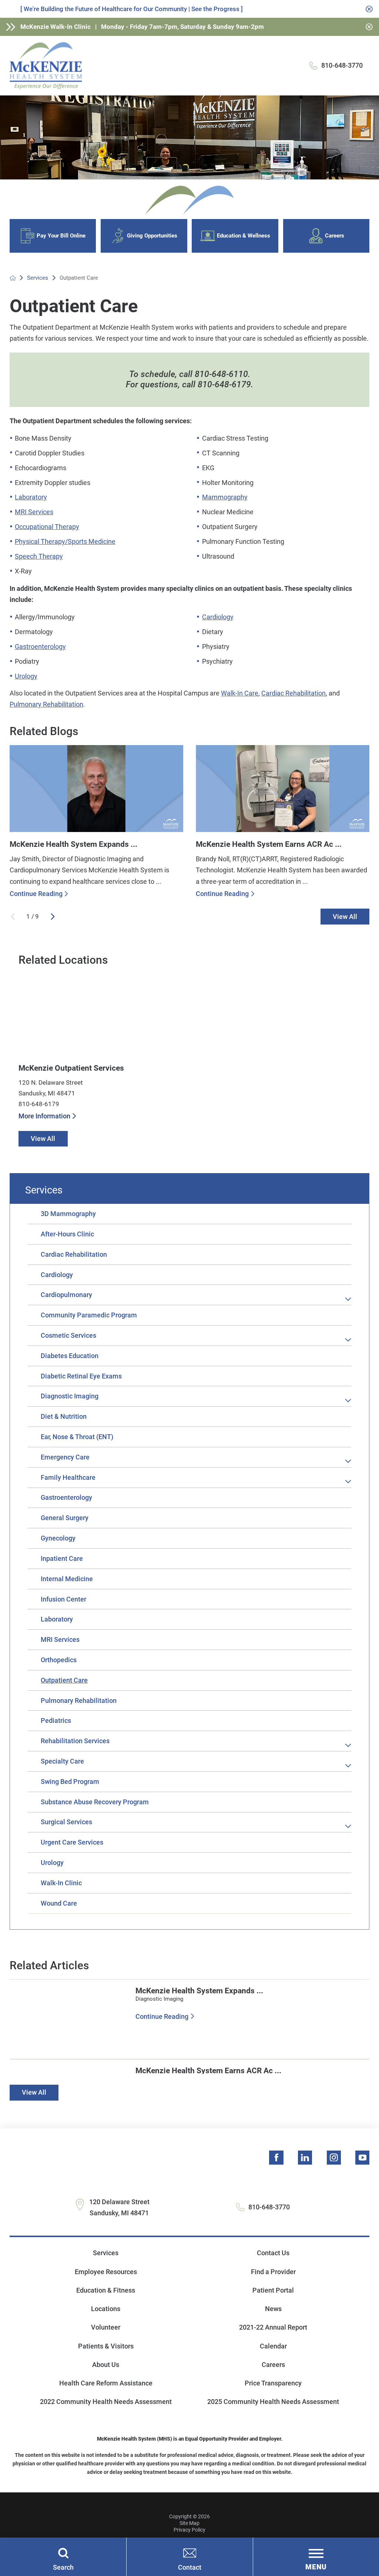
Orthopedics (59, 1660)
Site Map (189, 2523)
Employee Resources (106, 2272)
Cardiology (218, 617)
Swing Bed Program (70, 1782)
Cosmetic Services (68, 1335)
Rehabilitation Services (75, 1741)
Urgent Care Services (72, 1842)
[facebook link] (276, 2158)
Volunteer (106, 2327)
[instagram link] (334, 2158)
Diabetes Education (70, 1356)
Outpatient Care (64, 1680)
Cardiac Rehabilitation (294, 693)
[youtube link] (362, 2158)
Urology (26, 676)
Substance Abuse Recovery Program (95, 1802)
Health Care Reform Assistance (106, 2383)
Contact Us (273, 2253)
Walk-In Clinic (61, 1883)
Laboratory (31, 497)
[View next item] (53, 917)
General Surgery (65, 1518)
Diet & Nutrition (64, 1416)
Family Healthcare (68, 1477)
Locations (106, 2309)
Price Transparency (273, 2383)
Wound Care (59, 1903)
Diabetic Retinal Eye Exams (81, 1376)
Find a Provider (273, 2272)
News (273, 2309)
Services (38, 278)
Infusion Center (63, 1599)
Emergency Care (65, 1457)
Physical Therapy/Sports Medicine (65, 541)
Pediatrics (56, 1720)
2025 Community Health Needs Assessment (273, 2402)
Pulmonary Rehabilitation (46, 704)
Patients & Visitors (106, 2346)
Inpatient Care (62, 1558)
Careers (273, 2365)
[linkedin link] (305, 2158)
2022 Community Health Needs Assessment (106, 2402)
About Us (106, 2365)
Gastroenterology (40, 646)
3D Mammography (68, 1214)
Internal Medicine (67, 1579)
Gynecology (58, 1538)
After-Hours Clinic (67, 1234)
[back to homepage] (13, 278)
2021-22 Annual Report (273, 2327)
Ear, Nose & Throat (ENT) (77, 1437)
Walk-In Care (240, 693)
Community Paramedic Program (89, 1315)
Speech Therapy (39, 556)
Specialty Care (62, 1761)
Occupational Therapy (47, 527)
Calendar (273, 2346)
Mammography (225, 497)
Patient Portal (273, 2290)
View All (345, 917)
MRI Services (34, 512)
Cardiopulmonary (66, 1295)
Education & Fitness (106, 2290)
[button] (348, 1299)
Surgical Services (66, 1822)
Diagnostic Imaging (70, 1396)
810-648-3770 (342, 65)
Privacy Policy (189, 2530)
